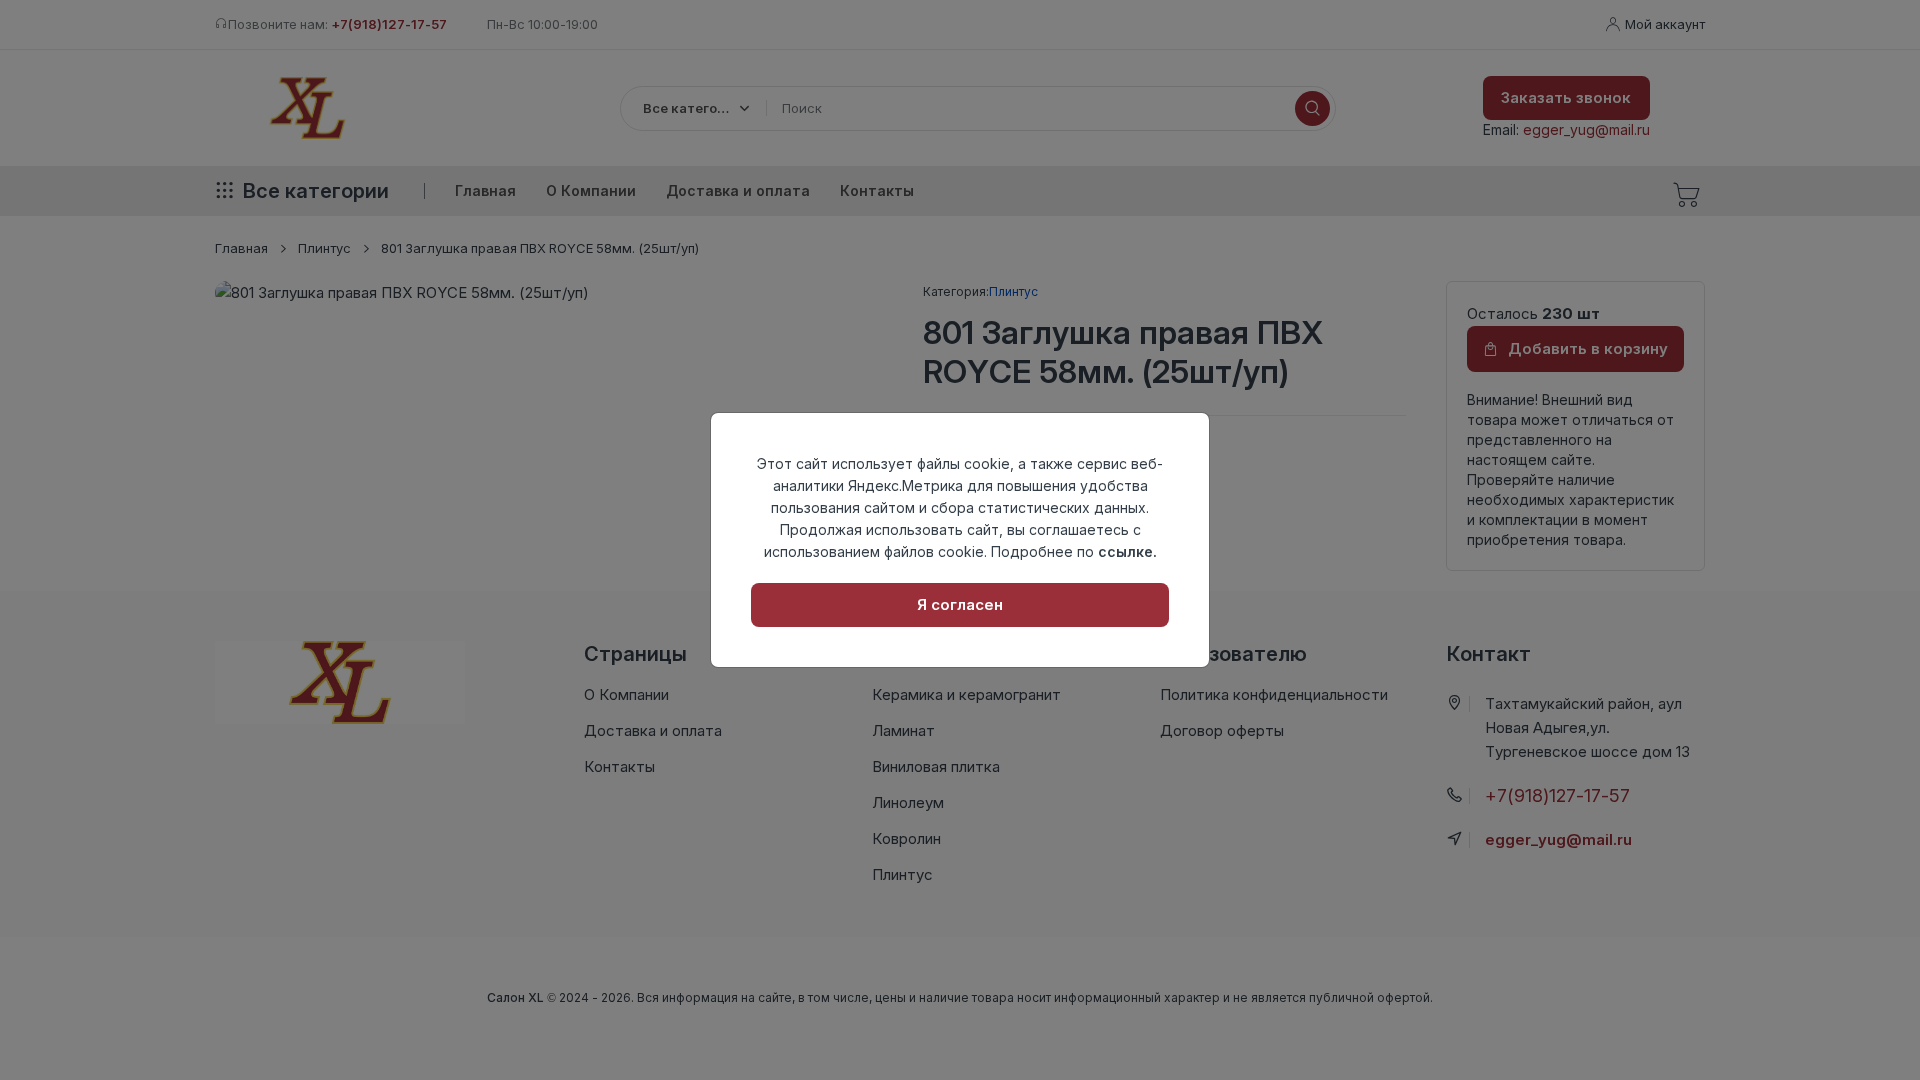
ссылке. (1127, 551)
